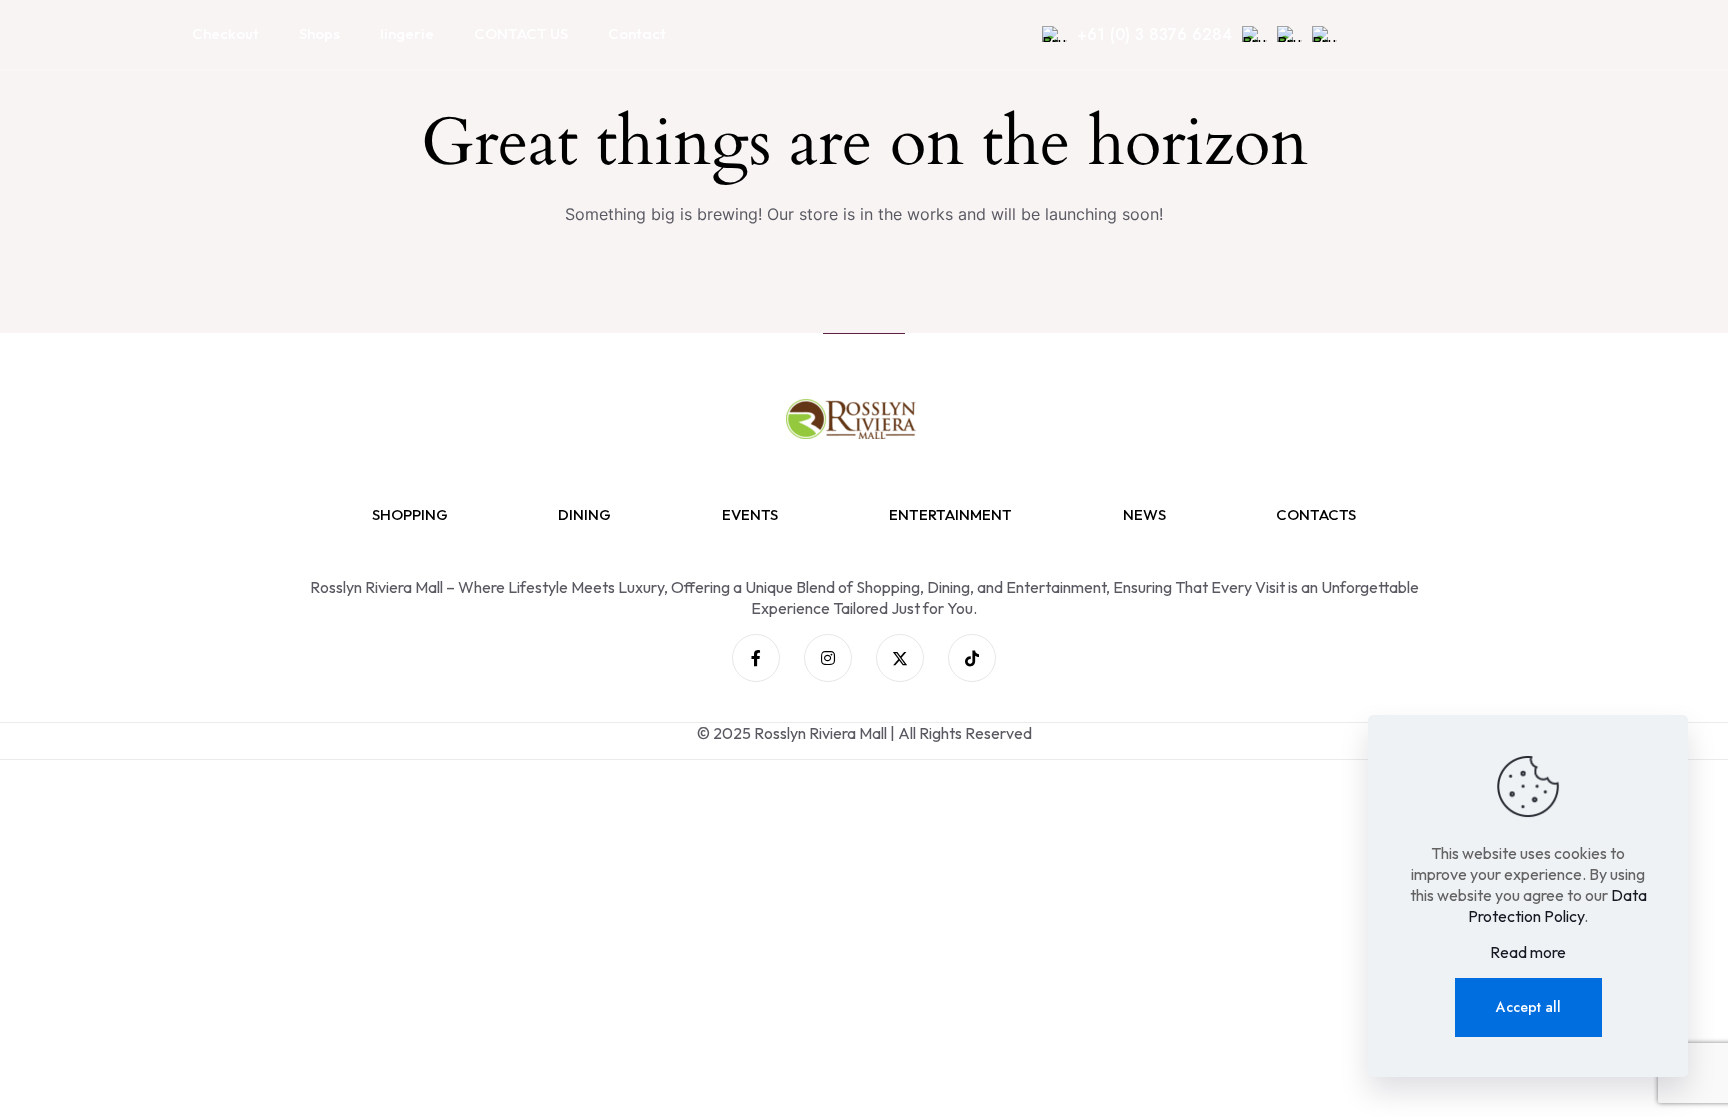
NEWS (1144, 514)
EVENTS (750, 514)
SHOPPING (410, 514)
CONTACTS (1316, 514)
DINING (584, 514)
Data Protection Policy (1557, 905)
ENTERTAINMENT (950, 514)
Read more (1528, 952)
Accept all (1528, 1007)
